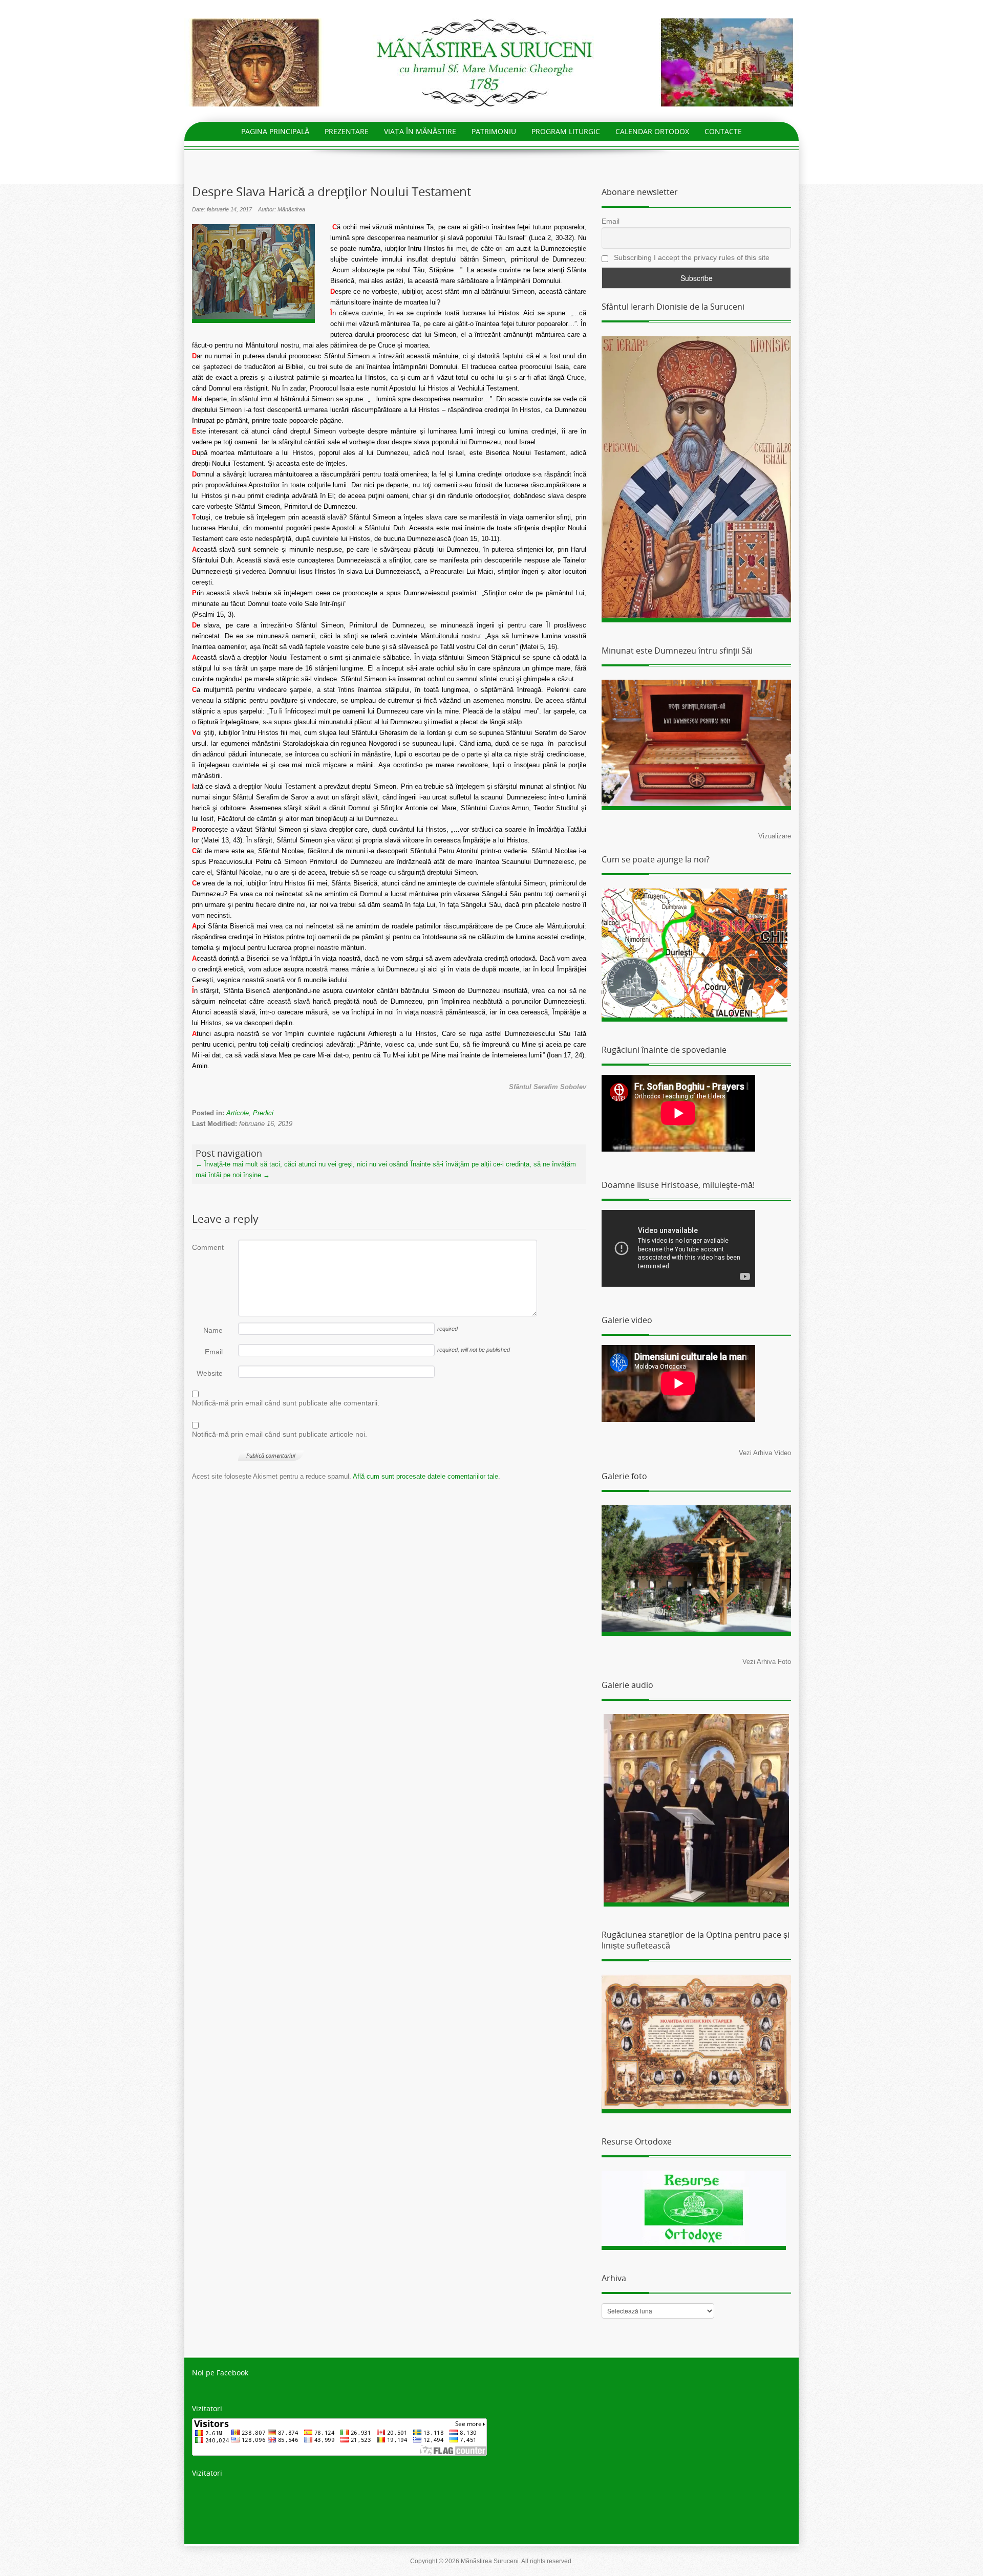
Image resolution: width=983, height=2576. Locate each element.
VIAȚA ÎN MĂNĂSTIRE (420, 131)
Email (214, 1352)
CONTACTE (723, 131)
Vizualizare (775, 836)
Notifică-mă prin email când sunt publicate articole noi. (280, 1434)
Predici (263, 1113)
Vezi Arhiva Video (765, 1453)
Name (213, 1330)
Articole (238, 1113)
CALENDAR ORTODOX (652, 131)
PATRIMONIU (494, 131)
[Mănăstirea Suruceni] (491, 62)
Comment (207, 1247)
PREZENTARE (347, 131)
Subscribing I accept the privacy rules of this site (691, 257)
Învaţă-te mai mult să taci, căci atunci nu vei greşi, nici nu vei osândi (302, 1164)
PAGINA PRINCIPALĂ (275, 131)
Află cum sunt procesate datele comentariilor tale (425, 1476)
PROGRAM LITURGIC (566, 131)
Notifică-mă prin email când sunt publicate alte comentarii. (286, 1403)
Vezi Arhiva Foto (767, 1662)
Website (210, 1373)
